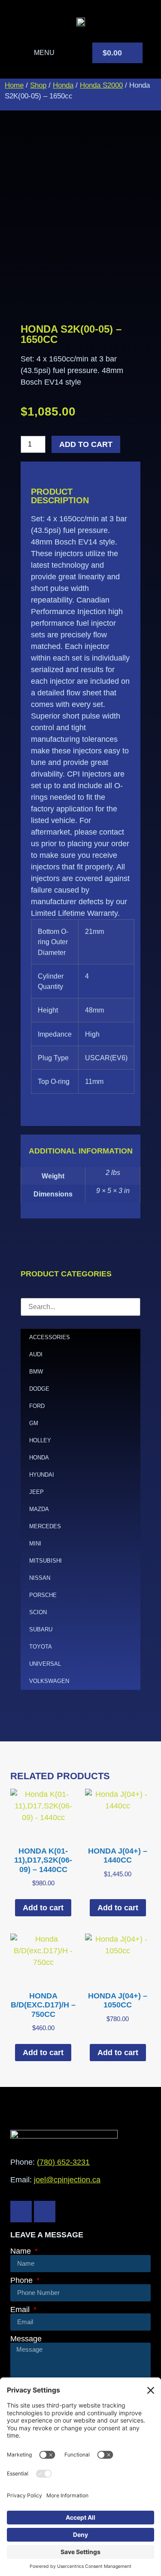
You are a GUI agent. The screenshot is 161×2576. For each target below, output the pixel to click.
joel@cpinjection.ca (67, 2180)
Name (22, 2251)
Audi (36, 1354)
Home (14, 85)
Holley (40, 1440)
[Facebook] (21, 2212)
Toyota (41, 1647)
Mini (35, 1543)
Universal (45, 1664)
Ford (37, 1406)
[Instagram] (45, 2212)
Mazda (39, 1509)
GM (34, 1423)
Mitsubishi (46, 1561)
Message (26, 2339)
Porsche (43, 1595)
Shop (38, 85)
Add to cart (86, 444)
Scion (38, 1612)
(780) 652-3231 (63, 2162)
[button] (37, 53)
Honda (63, 85)
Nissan (40, 1578)
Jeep (36, 1492)
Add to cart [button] (43, 1908)
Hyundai (42, 1475)
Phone (23, 2280)
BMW (36, 1372)
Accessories (50, 1337)
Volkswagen (49, 1681)
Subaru (41, 1629)
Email (21, 2310)
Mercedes (45, 1526)
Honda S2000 (101, 85)
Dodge (39, 1389)
